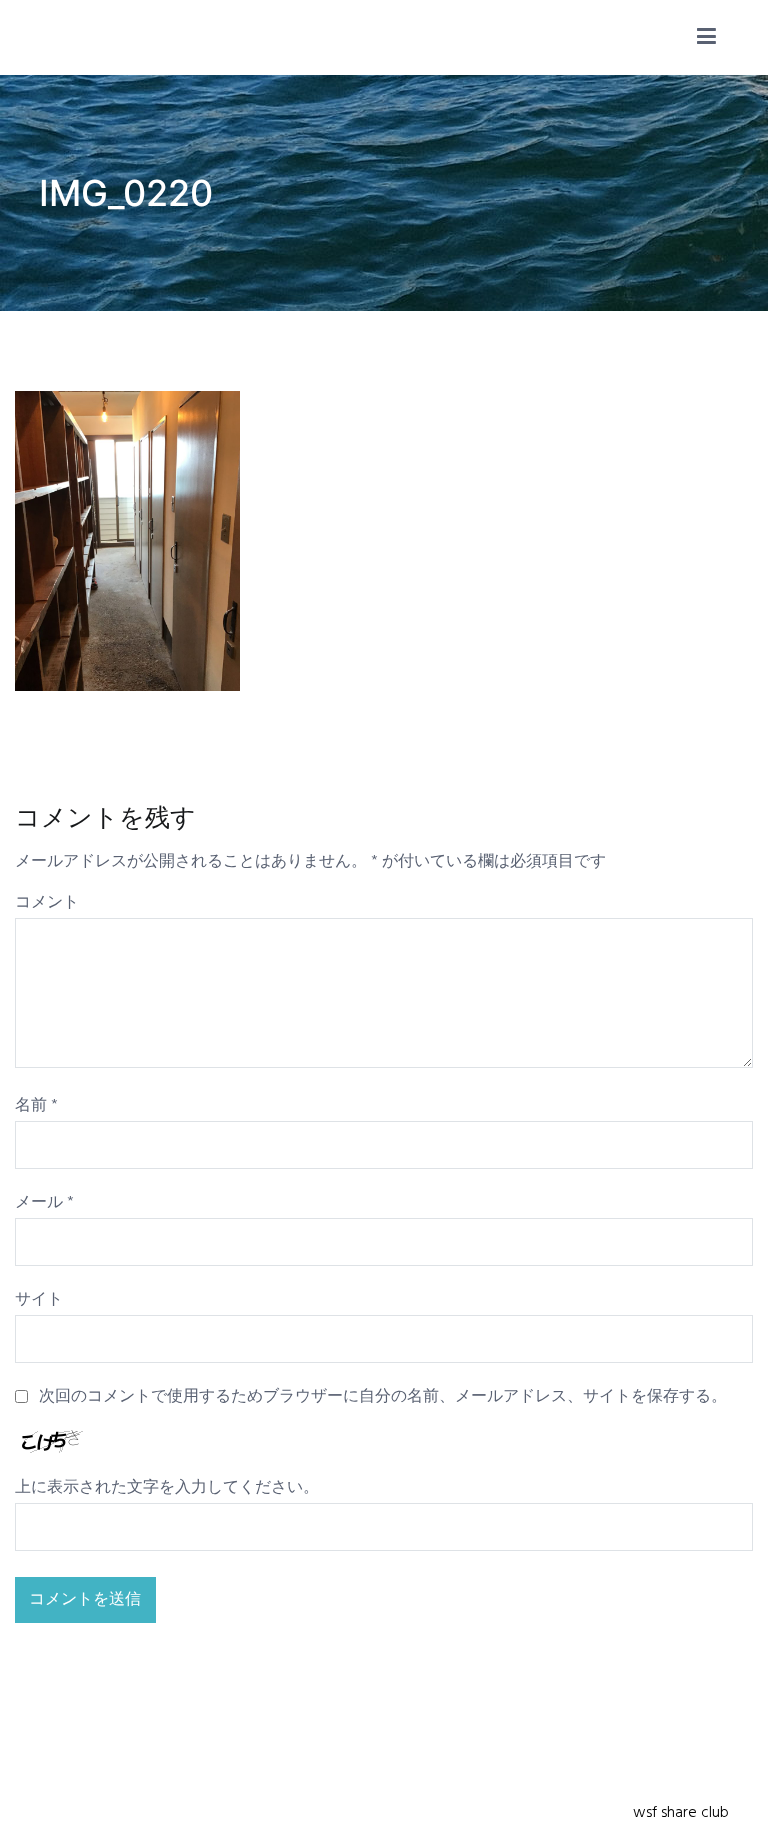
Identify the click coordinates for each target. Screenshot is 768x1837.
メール (44, 1203)
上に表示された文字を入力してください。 (167, 1488)
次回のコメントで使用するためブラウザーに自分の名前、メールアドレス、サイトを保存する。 (383, 1397)
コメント (47, 903)
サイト (39, 1300)
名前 (36, 1106)
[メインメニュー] (706, 37)
